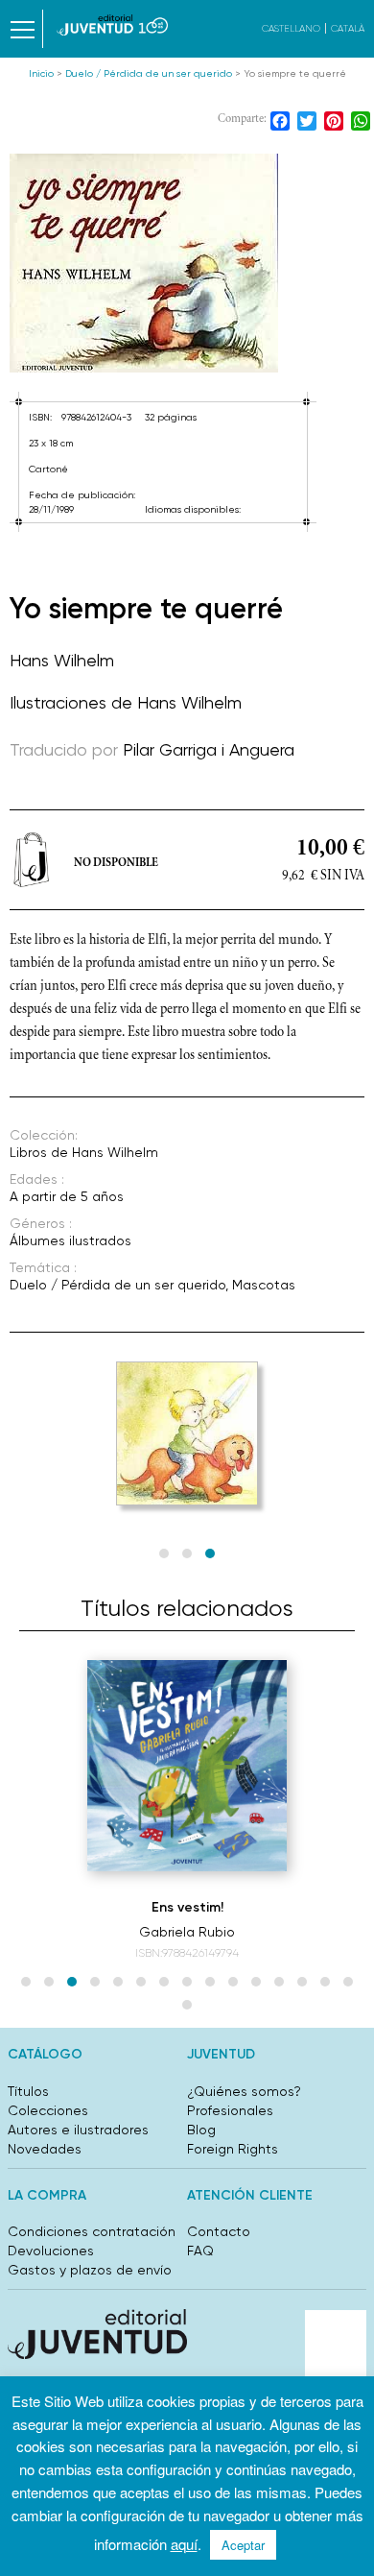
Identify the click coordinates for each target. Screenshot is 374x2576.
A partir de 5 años (67, 1196)
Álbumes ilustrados (70, 1240)
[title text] (113, 25)
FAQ (200, 2251)
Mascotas (264, 1285)
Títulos (28, 2091)
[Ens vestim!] (187, 1766)
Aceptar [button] (243, 2545)
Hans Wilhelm (62, 660)
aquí (184, 2544)
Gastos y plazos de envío (90, 2270)
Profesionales (230, 2110)
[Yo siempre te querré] (187, 263)
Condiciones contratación (92, 2231)
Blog (201, 2130)
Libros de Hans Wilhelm (84, 1152)
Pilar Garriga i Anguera (209, 749)
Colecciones (48, 2110)
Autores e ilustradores (78, 2130)
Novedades (45, 2149)
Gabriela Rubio (187, 1932)
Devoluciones (51, 2251)
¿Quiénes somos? (244, 2091)
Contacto (219, 2231)
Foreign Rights (233, 2149)
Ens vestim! (187, 1907)
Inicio (41, 73)
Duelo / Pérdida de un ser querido (149, 73)
